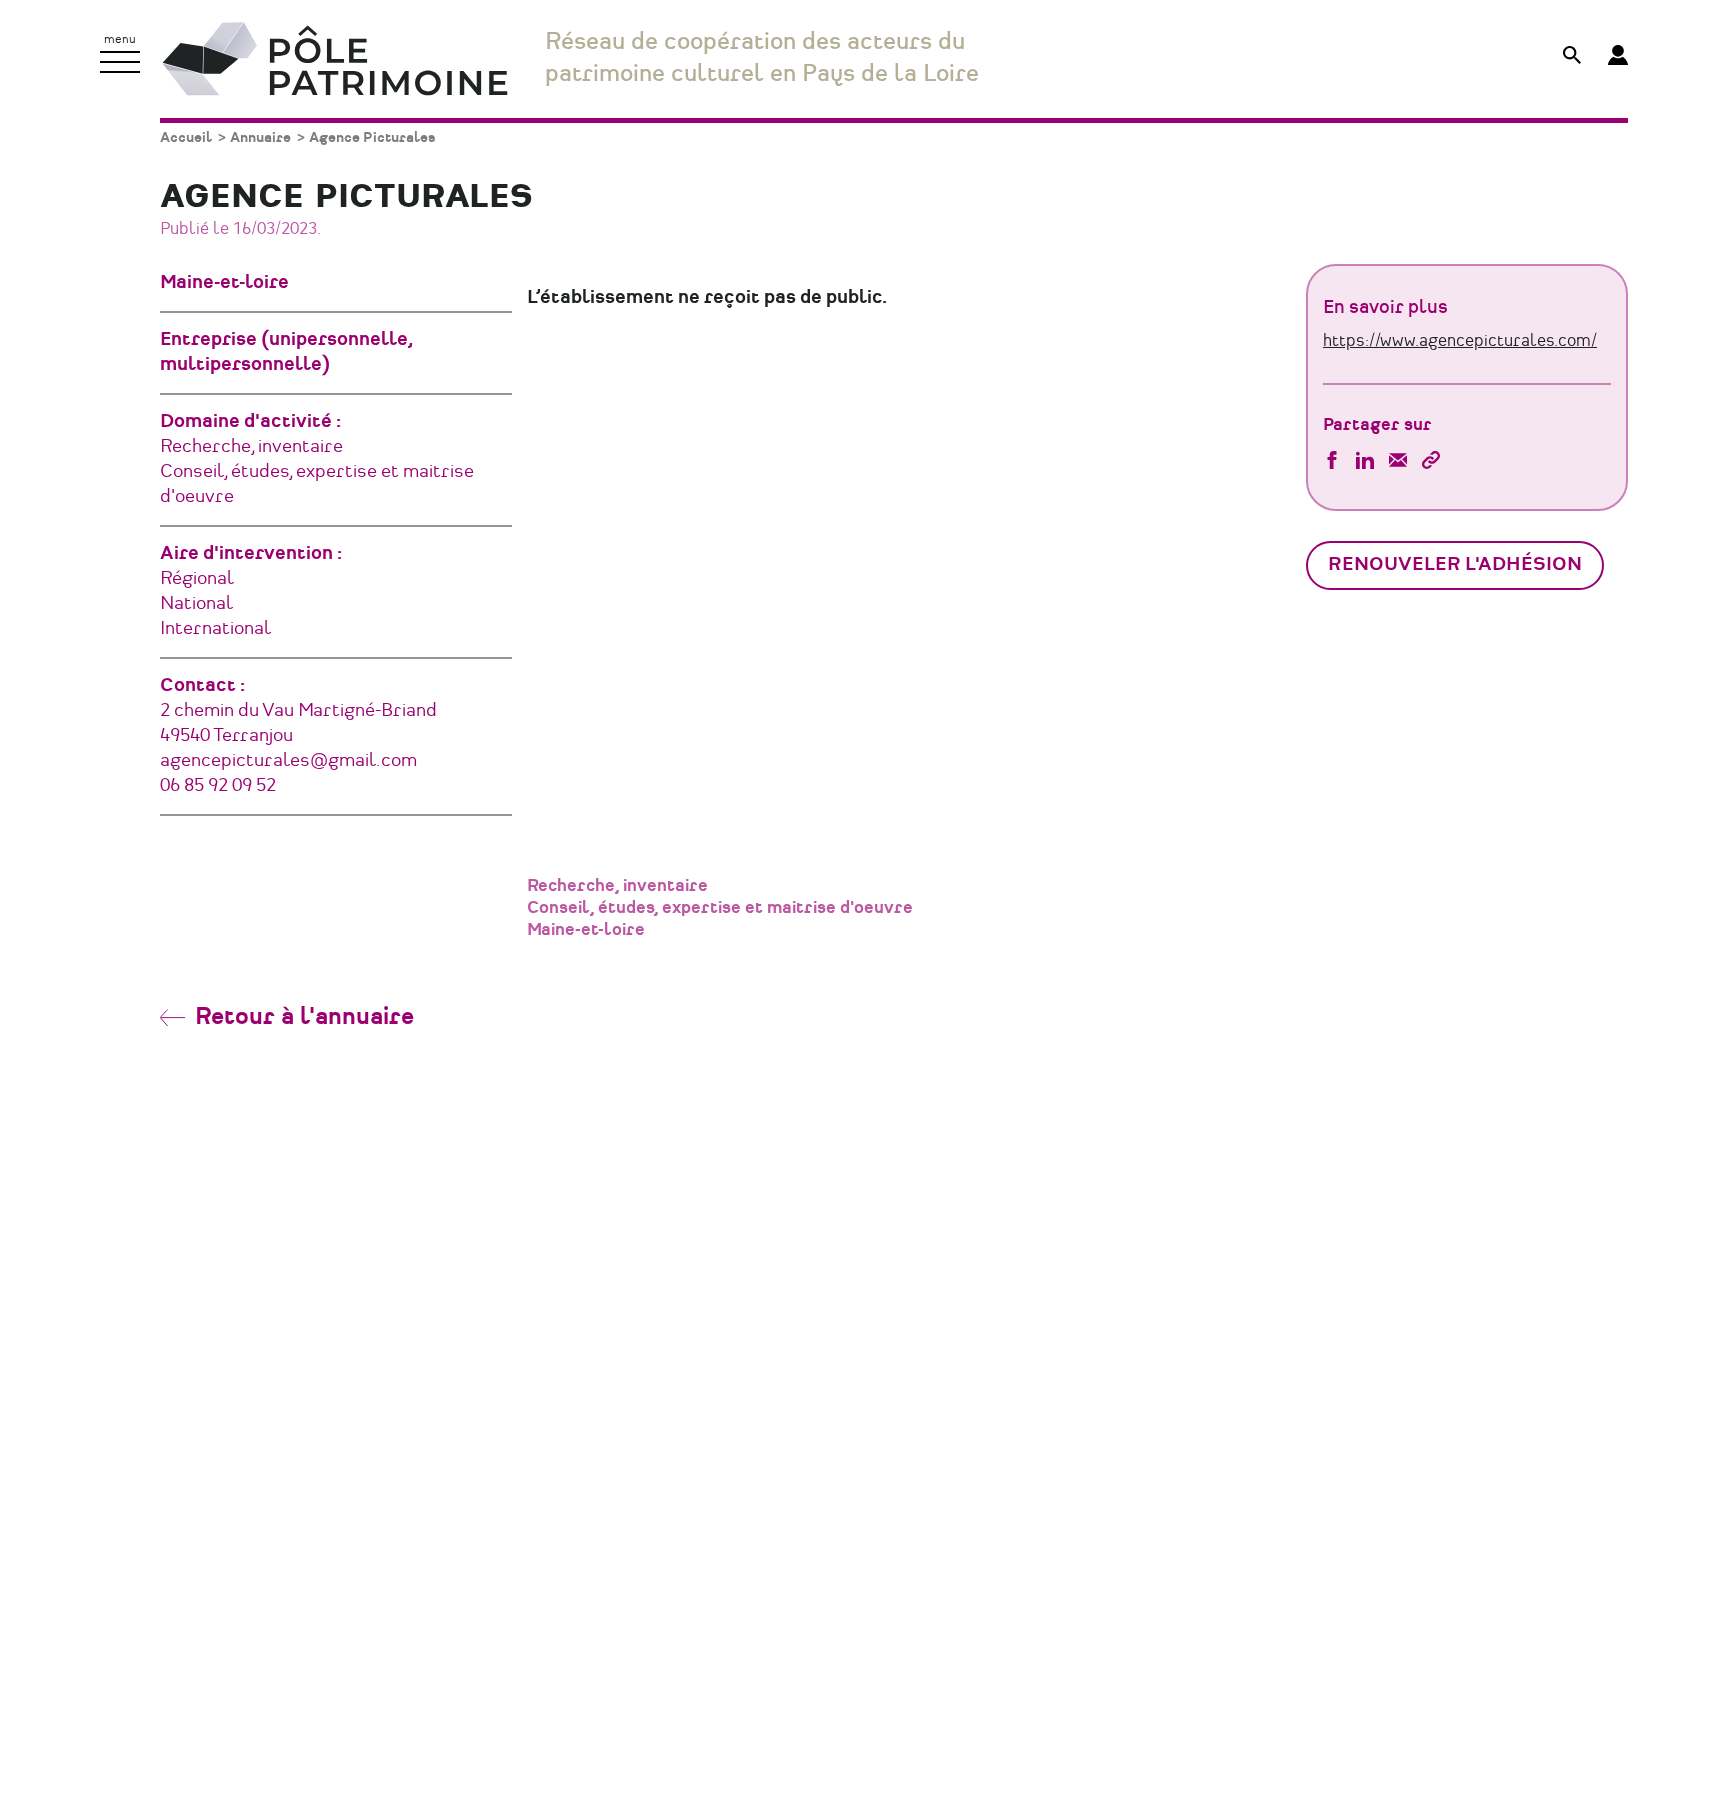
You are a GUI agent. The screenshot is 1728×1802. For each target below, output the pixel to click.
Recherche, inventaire (617, 886)
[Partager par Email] (1398, 463)
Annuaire (260, 137)
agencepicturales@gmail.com (288, 761)
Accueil (186, 137)
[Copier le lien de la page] (1431, 463)
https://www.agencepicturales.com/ (1460, 341)
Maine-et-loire (586, 930)
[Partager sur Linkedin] (1365, 463)
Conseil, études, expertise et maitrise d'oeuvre (720, 908)
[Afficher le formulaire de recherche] (1572, 57)
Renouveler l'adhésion (1455, 565)
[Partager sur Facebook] (1332, 463)
